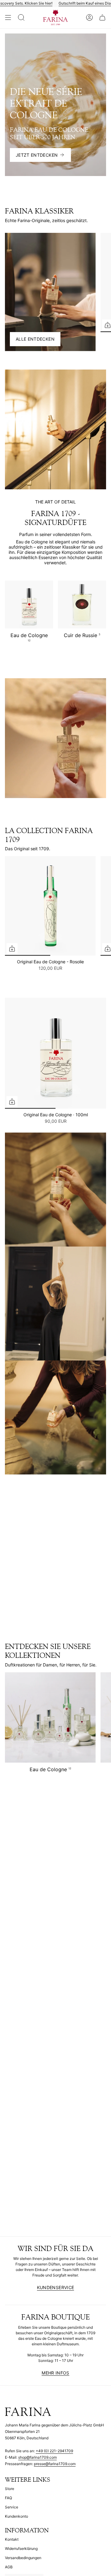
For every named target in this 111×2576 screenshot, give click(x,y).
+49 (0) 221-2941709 (54, 2451)
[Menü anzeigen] (8, 18)
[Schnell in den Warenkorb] (12, 949)
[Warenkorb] (102, 18)
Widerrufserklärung (21, 2549)
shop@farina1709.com (37, 2457)
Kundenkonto (16, 2516)
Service (12, 2507)
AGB (9, 2567)
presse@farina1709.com (55, 2464)
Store (10, 2489)
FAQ (8, 2498)
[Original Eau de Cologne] (55, 1053)
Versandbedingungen (23, 2558)
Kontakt (12, 2539)
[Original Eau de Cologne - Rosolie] (50, 906)
